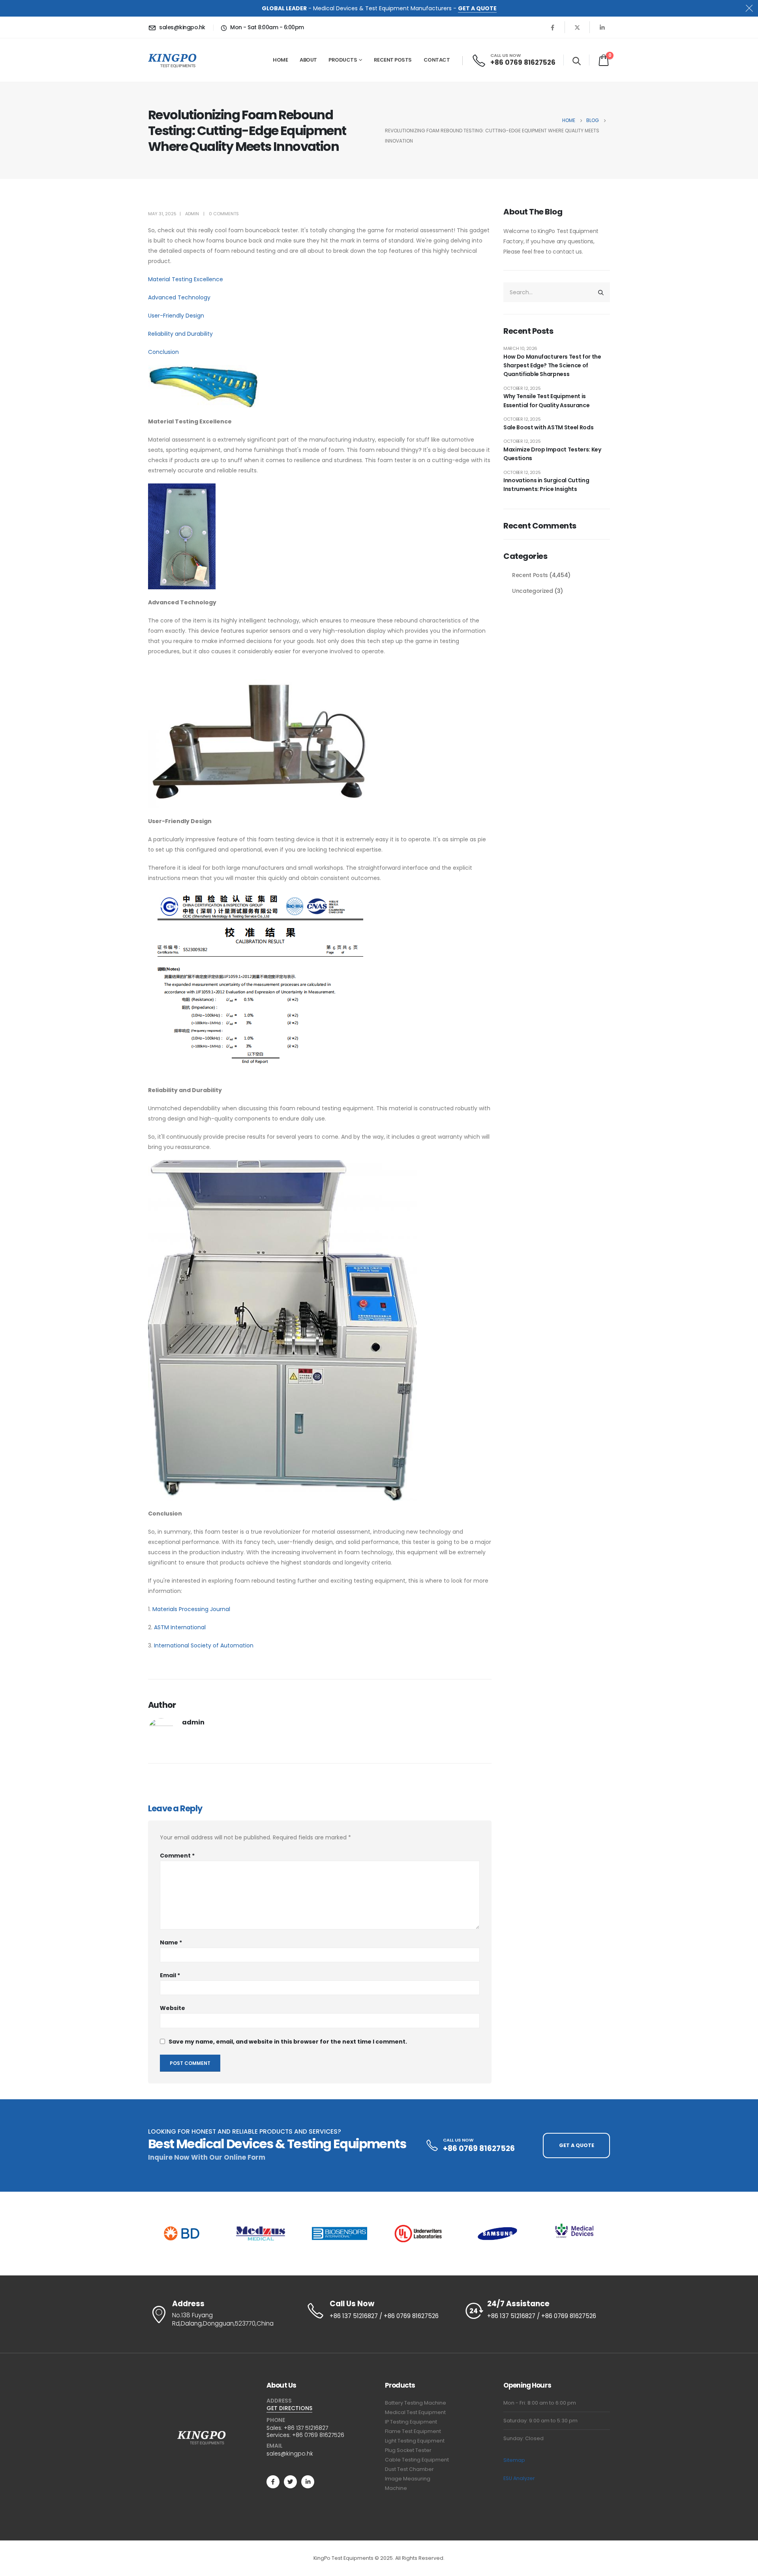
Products (343, 60)
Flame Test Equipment (413, 2431)
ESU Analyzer (519, 2478)
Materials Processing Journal (191, 1609)
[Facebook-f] (273, 2482)
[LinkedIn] (602, 27)
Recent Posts (393, 60)
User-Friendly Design (176, 316)
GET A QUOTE (477, 8)
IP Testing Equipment (411, 2422)
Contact (437, 60)
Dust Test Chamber (409, 2469)
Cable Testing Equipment (417, 2460)
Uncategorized (532, 591)
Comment (177, 1856)
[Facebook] (552, 27)
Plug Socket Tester (408, 2450)
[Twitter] (290, 2482)
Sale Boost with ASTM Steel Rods (548, 427)
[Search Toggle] (577, 61)
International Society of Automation (204, 1645)
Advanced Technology (179, 297)
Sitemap (514, 2460)
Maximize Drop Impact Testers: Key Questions (552, 454)
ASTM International (180, 1627)
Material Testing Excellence (186, 279)
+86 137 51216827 (306, 2428)
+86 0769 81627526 (318, 2435)
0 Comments (224, 214)
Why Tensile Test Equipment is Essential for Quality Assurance (546, 401)
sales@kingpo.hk (290, 2454)
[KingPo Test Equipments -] (172, 60)
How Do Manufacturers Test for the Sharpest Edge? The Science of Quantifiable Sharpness (552, 366)
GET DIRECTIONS (289, 2408)
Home (280, 60)
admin (192, 214)
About (308, 60)
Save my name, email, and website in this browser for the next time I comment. (288, 2042)
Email (170, 1975)
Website (173, 2008)
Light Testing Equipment (415, 2441)
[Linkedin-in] (308, 2482)
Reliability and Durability (180, 334)
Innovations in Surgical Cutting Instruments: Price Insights (546, 485)
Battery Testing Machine (416, 2403)
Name (171, 1942)
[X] (577, 27)
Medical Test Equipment (415, 2412)
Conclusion (163, 352)
